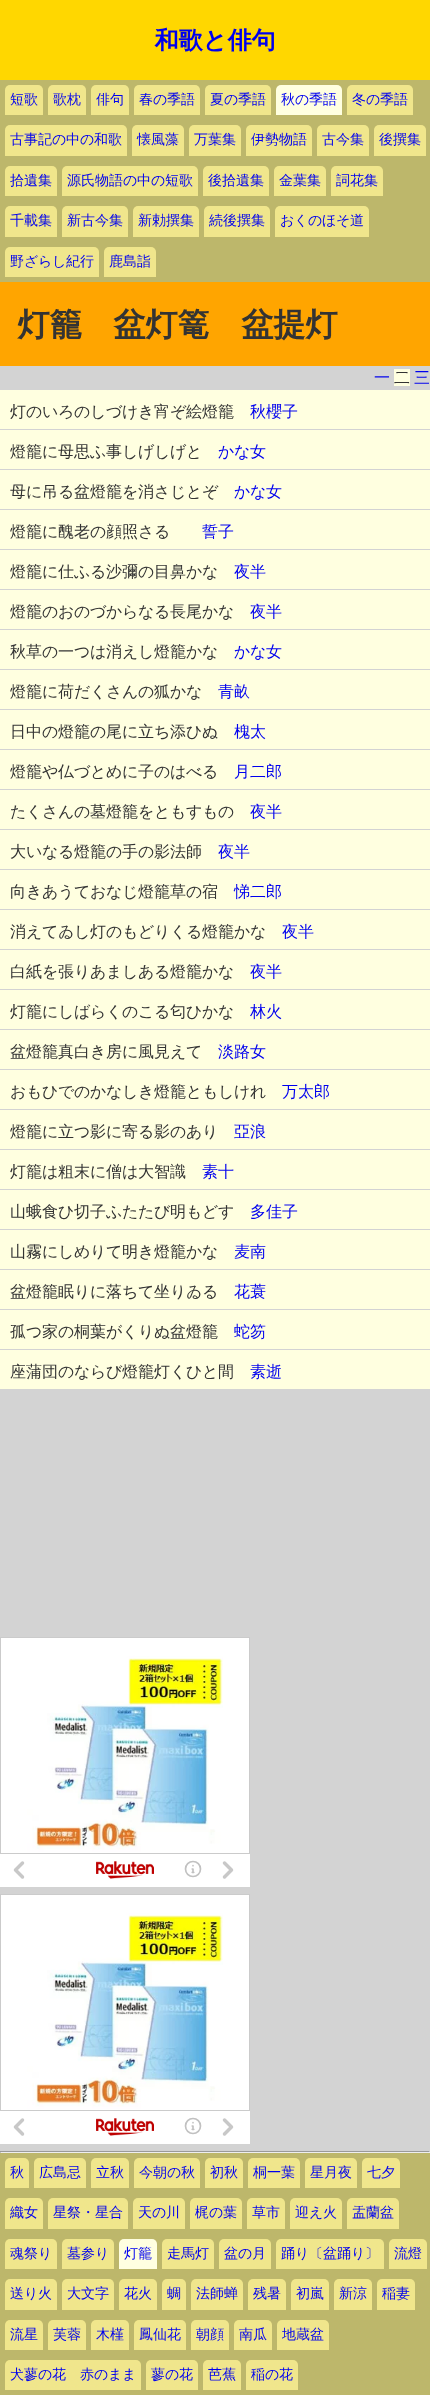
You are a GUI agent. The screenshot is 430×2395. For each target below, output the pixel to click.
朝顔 (210, 2334)
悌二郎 (258, 891)
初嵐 (310, 2293)
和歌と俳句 (215, 40)
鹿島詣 (130, 261)
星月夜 (331, 2172)
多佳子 (274, 1211)
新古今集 (95, 220)
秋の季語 (309, 99)
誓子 (218, 531)
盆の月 (245, 2253)
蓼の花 (172, 2374)
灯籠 (138, 2253)
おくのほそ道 (322, 220)
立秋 (110, 2172)
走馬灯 (188, 2253)
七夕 (381, 2172)
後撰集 (400, 139)
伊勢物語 (279, 139)
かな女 (242, 451)
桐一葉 (274, 2172)
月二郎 (258, 771)
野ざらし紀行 (52, 261)
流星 (24, 2334)
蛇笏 (250, 1331)
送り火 (31, 2293)
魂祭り (31, 2253)
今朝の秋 (167, 2172)
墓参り (88, 2253)
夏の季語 (238, 99)
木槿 (110, 2334)
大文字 (88, 2293)
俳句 (110, 99)
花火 (138, 2293)
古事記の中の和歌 (66, 139)
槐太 (250, 731)
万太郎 (306, 1091)
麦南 (250, 1251)
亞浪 (250, 1131)
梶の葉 (216, 2212)
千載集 (31, 220)
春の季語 (167, 99)
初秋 (224, 2172)
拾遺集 (31, 180)
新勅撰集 (166, 220)
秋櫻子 (274, 411)
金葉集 (300, 180)
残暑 (267, 2293)
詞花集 (357, 180)
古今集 (343, 139)
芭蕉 (222, 2374)
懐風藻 (158, 139)
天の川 (159, 2212)
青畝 (234, 691)
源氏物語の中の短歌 (130, 180)
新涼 (353, 2293)
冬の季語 (380, 99)
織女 (24, 2212)
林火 (266, 1011)
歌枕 (67, 99)
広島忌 (60, 2172)
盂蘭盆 (373, 2212)
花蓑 (250, 1291)
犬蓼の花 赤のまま (73, 2374)
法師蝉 (217, 2293)
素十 (218, 1171)
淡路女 (242, 1051)
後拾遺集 (236, 180)
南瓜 (253, 2334)
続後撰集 (237, 220)
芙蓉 (67, 2334)
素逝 (266, 1371)
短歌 (24, 99)
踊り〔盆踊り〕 (330, 2253)
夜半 (250, 571)
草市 (266, 2212)
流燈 (408, 2253)
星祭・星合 (88, 2212)
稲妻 (396, 2293)
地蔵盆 (303, 2334)
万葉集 (215, 139)
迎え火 (316, 2212)
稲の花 (272, 2374)
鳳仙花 (160, 2334)
